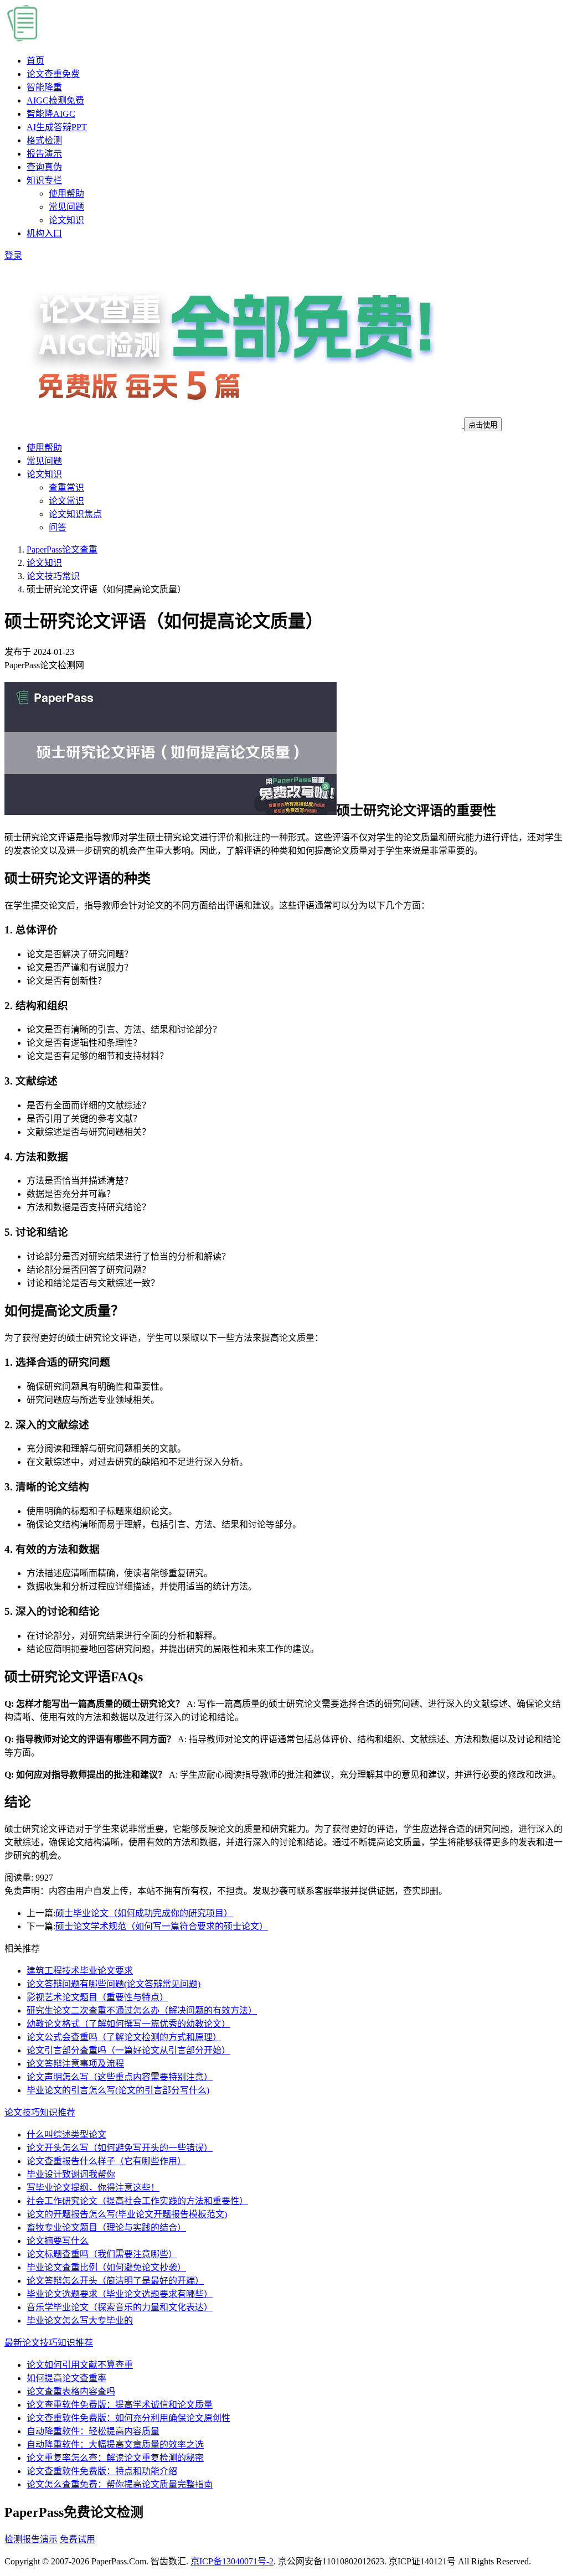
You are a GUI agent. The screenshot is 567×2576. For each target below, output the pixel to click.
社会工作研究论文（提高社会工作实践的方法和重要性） (137, 2201)
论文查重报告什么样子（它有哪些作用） (106, 2161)
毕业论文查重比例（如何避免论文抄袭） (106, 2267)
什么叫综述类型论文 (66, 2134)
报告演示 (44, 154)
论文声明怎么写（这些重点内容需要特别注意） (120, 2077)
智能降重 (44, 87)
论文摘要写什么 (58, 2241)
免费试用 (78, 2539)
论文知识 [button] (44, 474)
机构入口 (44, 233)
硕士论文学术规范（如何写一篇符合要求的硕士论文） (162, 1926)
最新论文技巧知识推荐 (49, 2343)
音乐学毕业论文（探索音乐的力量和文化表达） (120, 2307)
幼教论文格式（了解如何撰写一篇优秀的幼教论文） (128, 2024)
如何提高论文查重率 (66, 2378)
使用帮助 (66, 193)
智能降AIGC (51, 114)
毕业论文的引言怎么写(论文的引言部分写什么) (118, 2090)
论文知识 (66, 220)
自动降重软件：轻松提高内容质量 (93, 2431)
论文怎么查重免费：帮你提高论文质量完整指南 (120, 2484)
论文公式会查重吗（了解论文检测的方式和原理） (124, 2037)
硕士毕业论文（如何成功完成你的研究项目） (144, 1913)
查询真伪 (44, 167)
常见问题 (66, 207)
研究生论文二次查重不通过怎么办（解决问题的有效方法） (142, 2010)
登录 (13, 255)
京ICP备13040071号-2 (232, 2561)
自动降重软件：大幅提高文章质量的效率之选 (115, 2445)
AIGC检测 (55, 100)
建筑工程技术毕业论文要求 (80, 1971)
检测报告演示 (31, 2539)
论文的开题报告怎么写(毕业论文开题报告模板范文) (127, 2214)
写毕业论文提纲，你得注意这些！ (93, 2188)
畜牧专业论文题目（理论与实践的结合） (106, 2227)
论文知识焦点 (75, 514)
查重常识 (66, 487)
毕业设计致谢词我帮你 (71, 2174)
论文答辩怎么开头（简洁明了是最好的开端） (115, 2281)
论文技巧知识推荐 (40, 2112)
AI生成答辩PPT (57, 127)
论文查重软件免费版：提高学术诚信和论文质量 (120, 2405)
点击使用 (483, 425)
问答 (58, 527)
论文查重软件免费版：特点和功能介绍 (102, 2471)
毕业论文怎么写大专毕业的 (80, 2321)
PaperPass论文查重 (62, 549)
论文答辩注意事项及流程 (75, 2064)
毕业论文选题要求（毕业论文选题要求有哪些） (120, 2294)
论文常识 (66, 501)
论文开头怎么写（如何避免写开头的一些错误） (120, 2148)
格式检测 (44, 140)
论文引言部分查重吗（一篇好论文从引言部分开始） (128, 2050)
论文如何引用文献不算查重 (80, 2365)
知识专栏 (44, 180)
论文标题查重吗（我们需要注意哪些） (102, 2254)
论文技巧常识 (53, 576)
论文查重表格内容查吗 (71, 2391)
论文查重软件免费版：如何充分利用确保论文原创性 (128, 2418)
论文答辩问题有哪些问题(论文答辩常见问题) (114, 1984)
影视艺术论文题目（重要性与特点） (97, 1997)
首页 (35, 61)
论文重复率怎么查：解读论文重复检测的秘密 (115, 2458)
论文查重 (53, 74)
